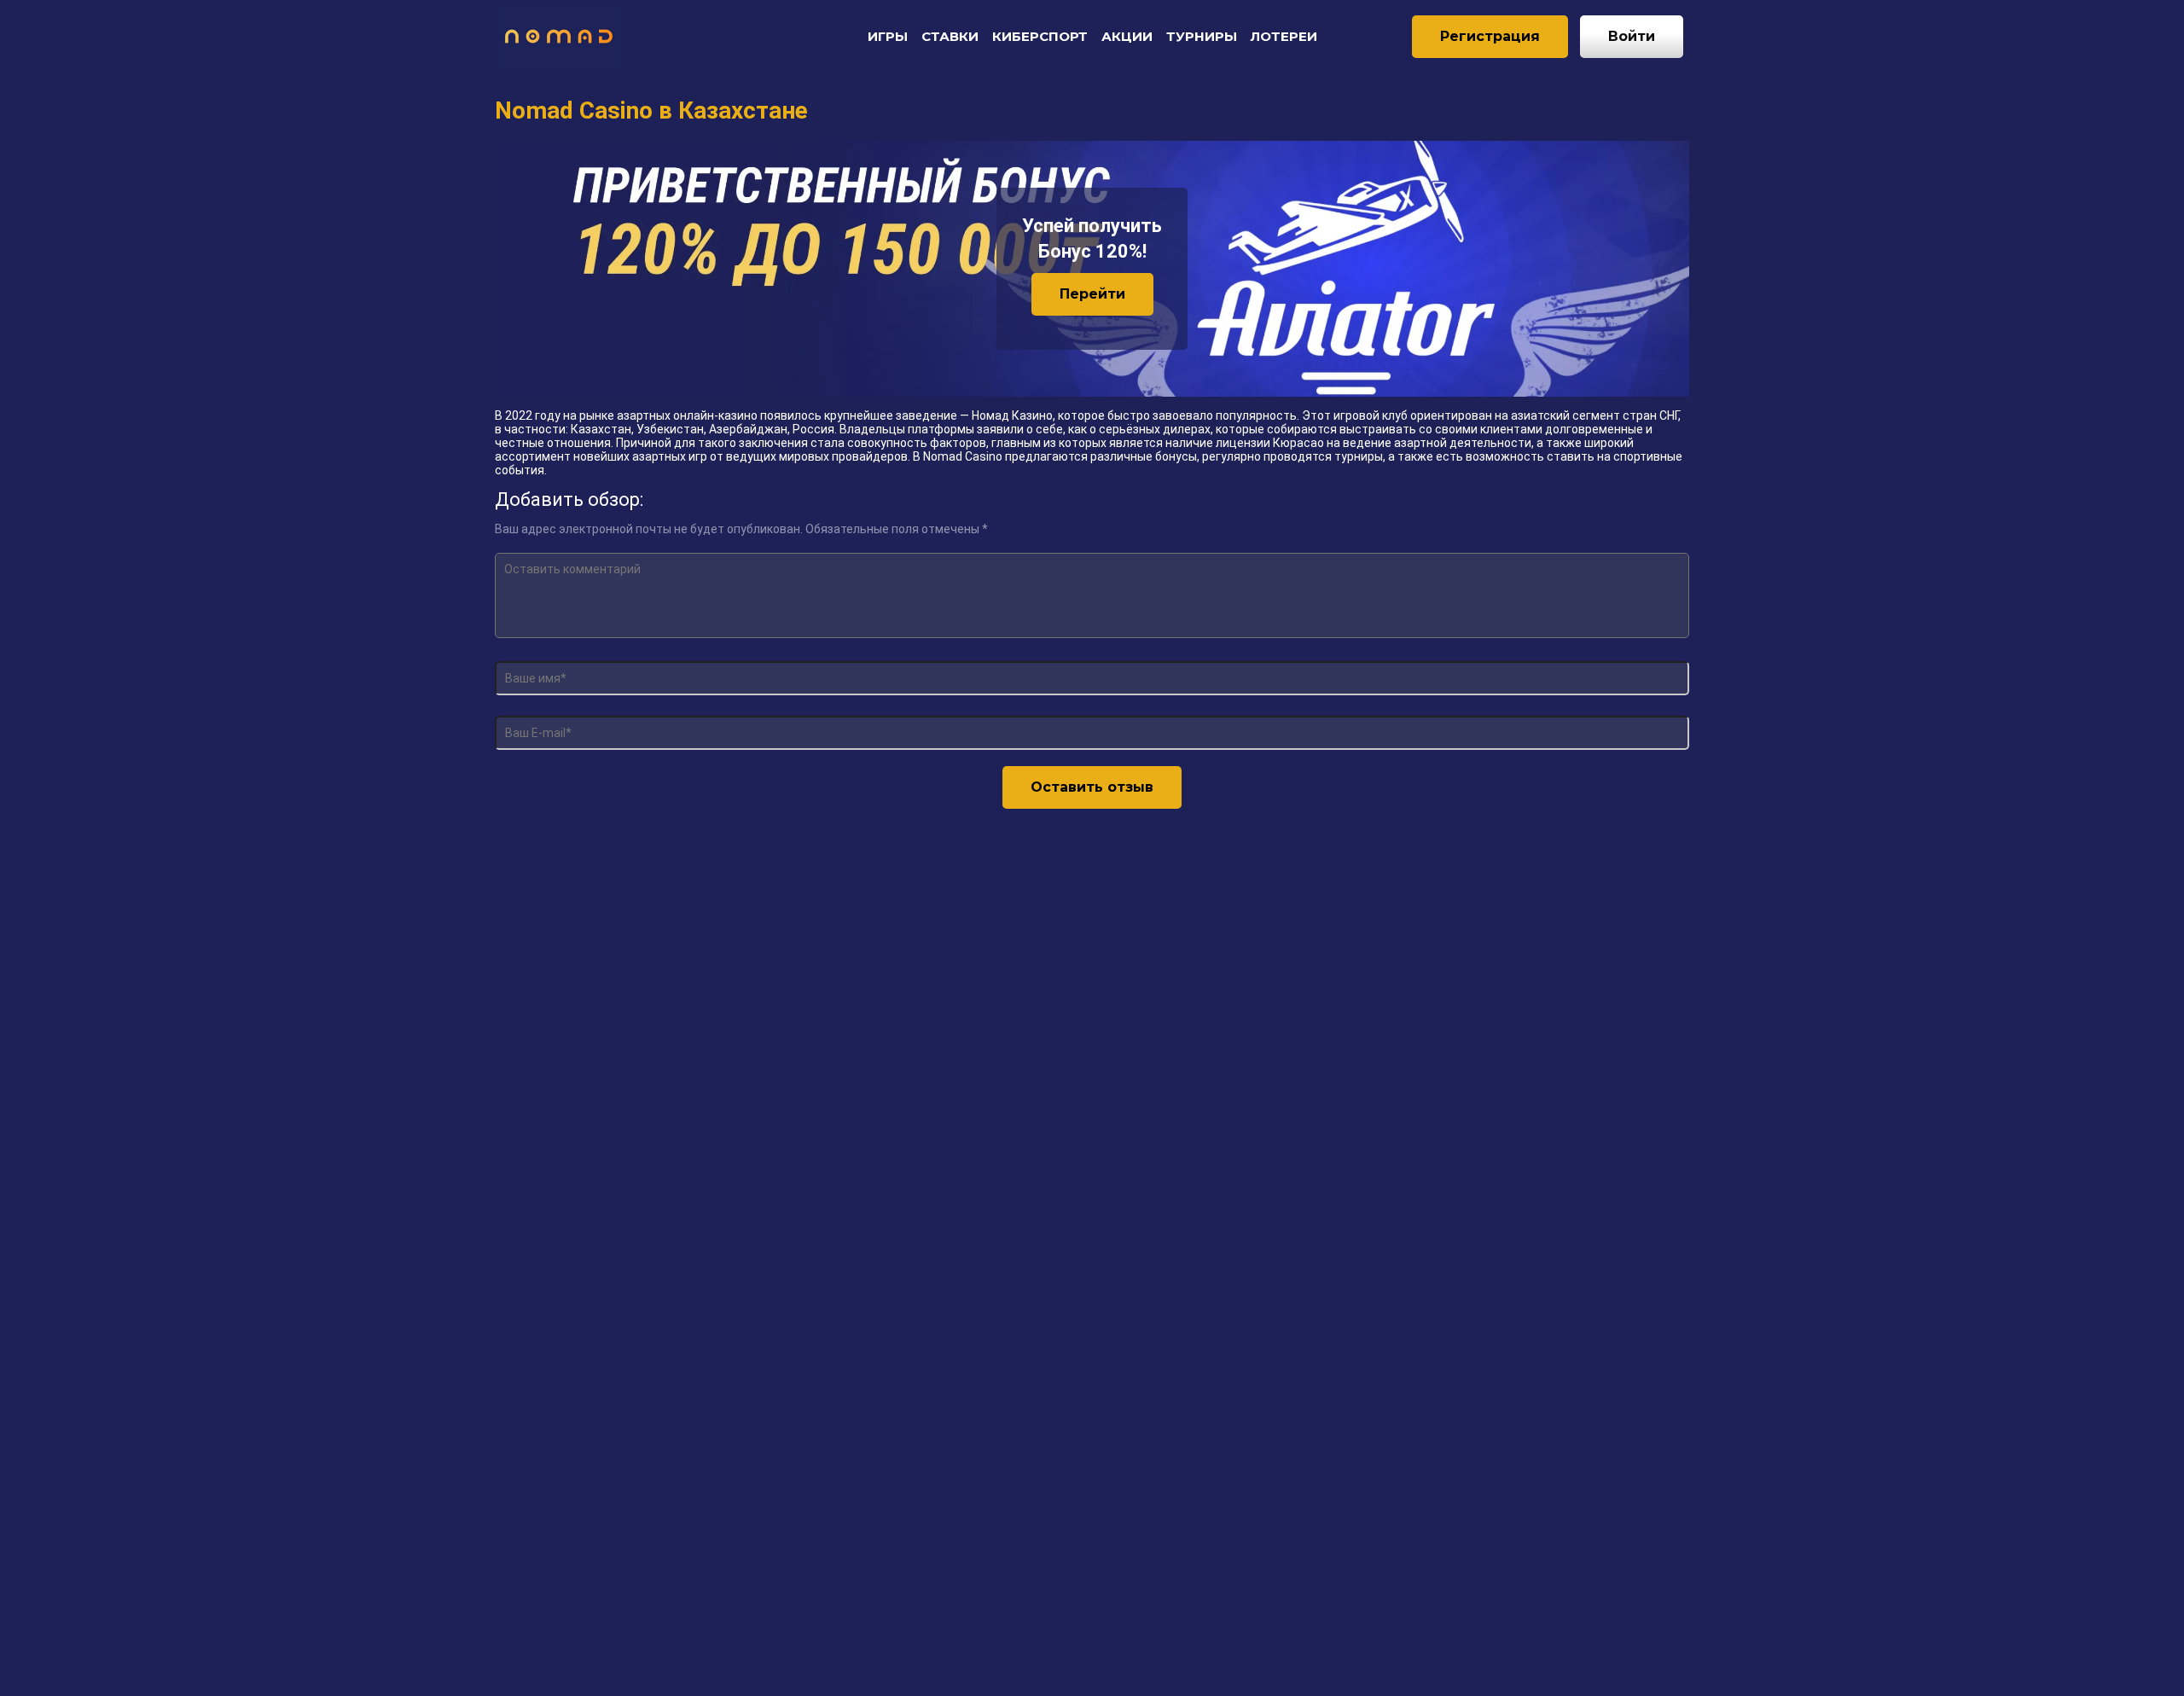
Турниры (1202, 36)
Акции (1127, 36)
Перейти (1092, 294)
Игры (888, 36)
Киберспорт (1040, 36)
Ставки (950, 36)
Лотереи (1284, 36)
